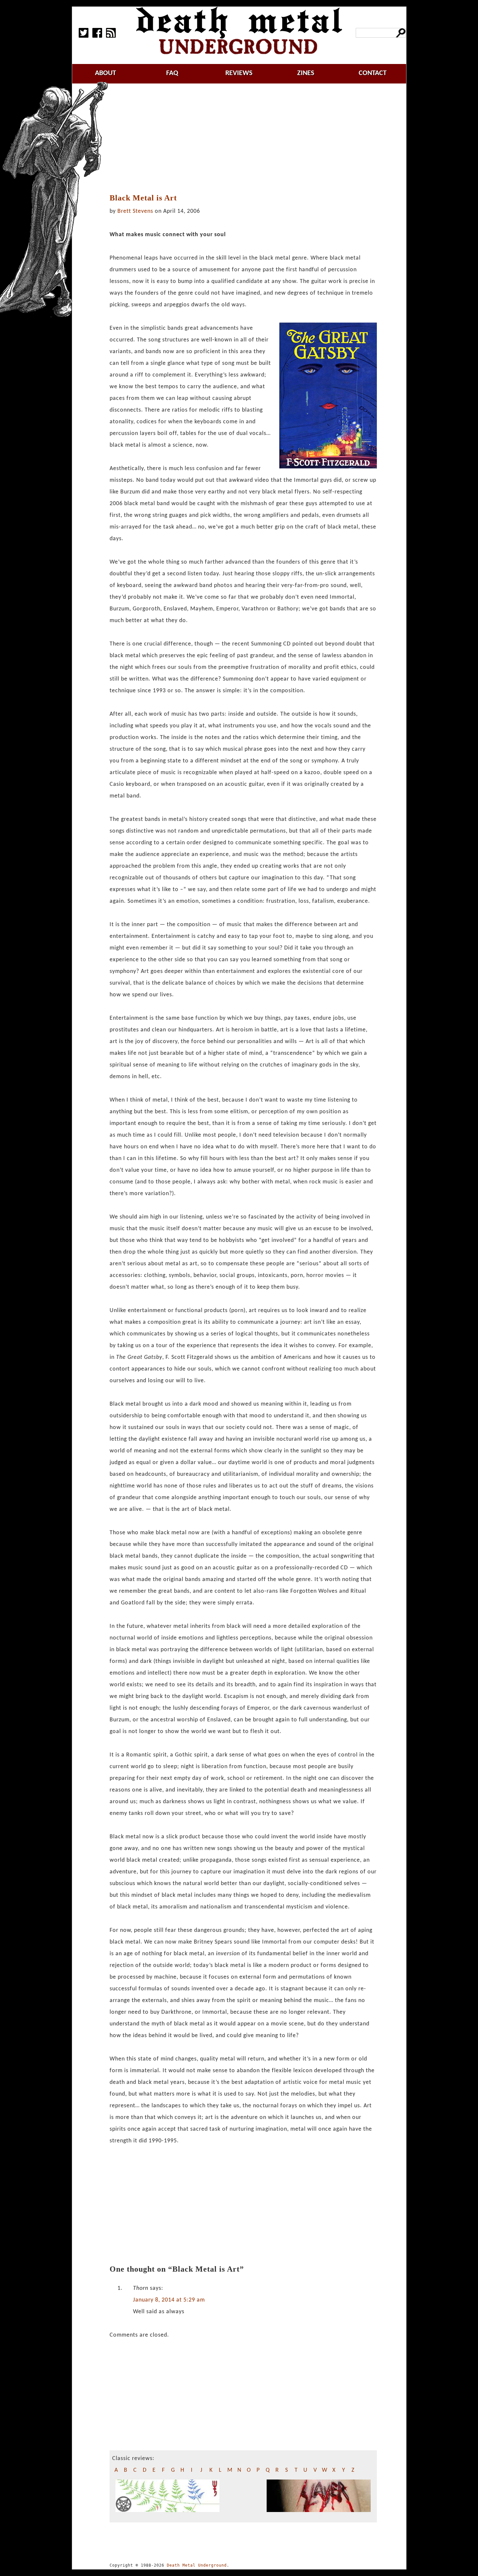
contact (373, 73)
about (106, 73)
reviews (239, 73)
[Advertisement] (246, 139)
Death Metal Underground (197, 2565)
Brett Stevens (135, 211)
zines (306, 73)
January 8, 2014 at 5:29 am (169, 2300)
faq (172, 73)
